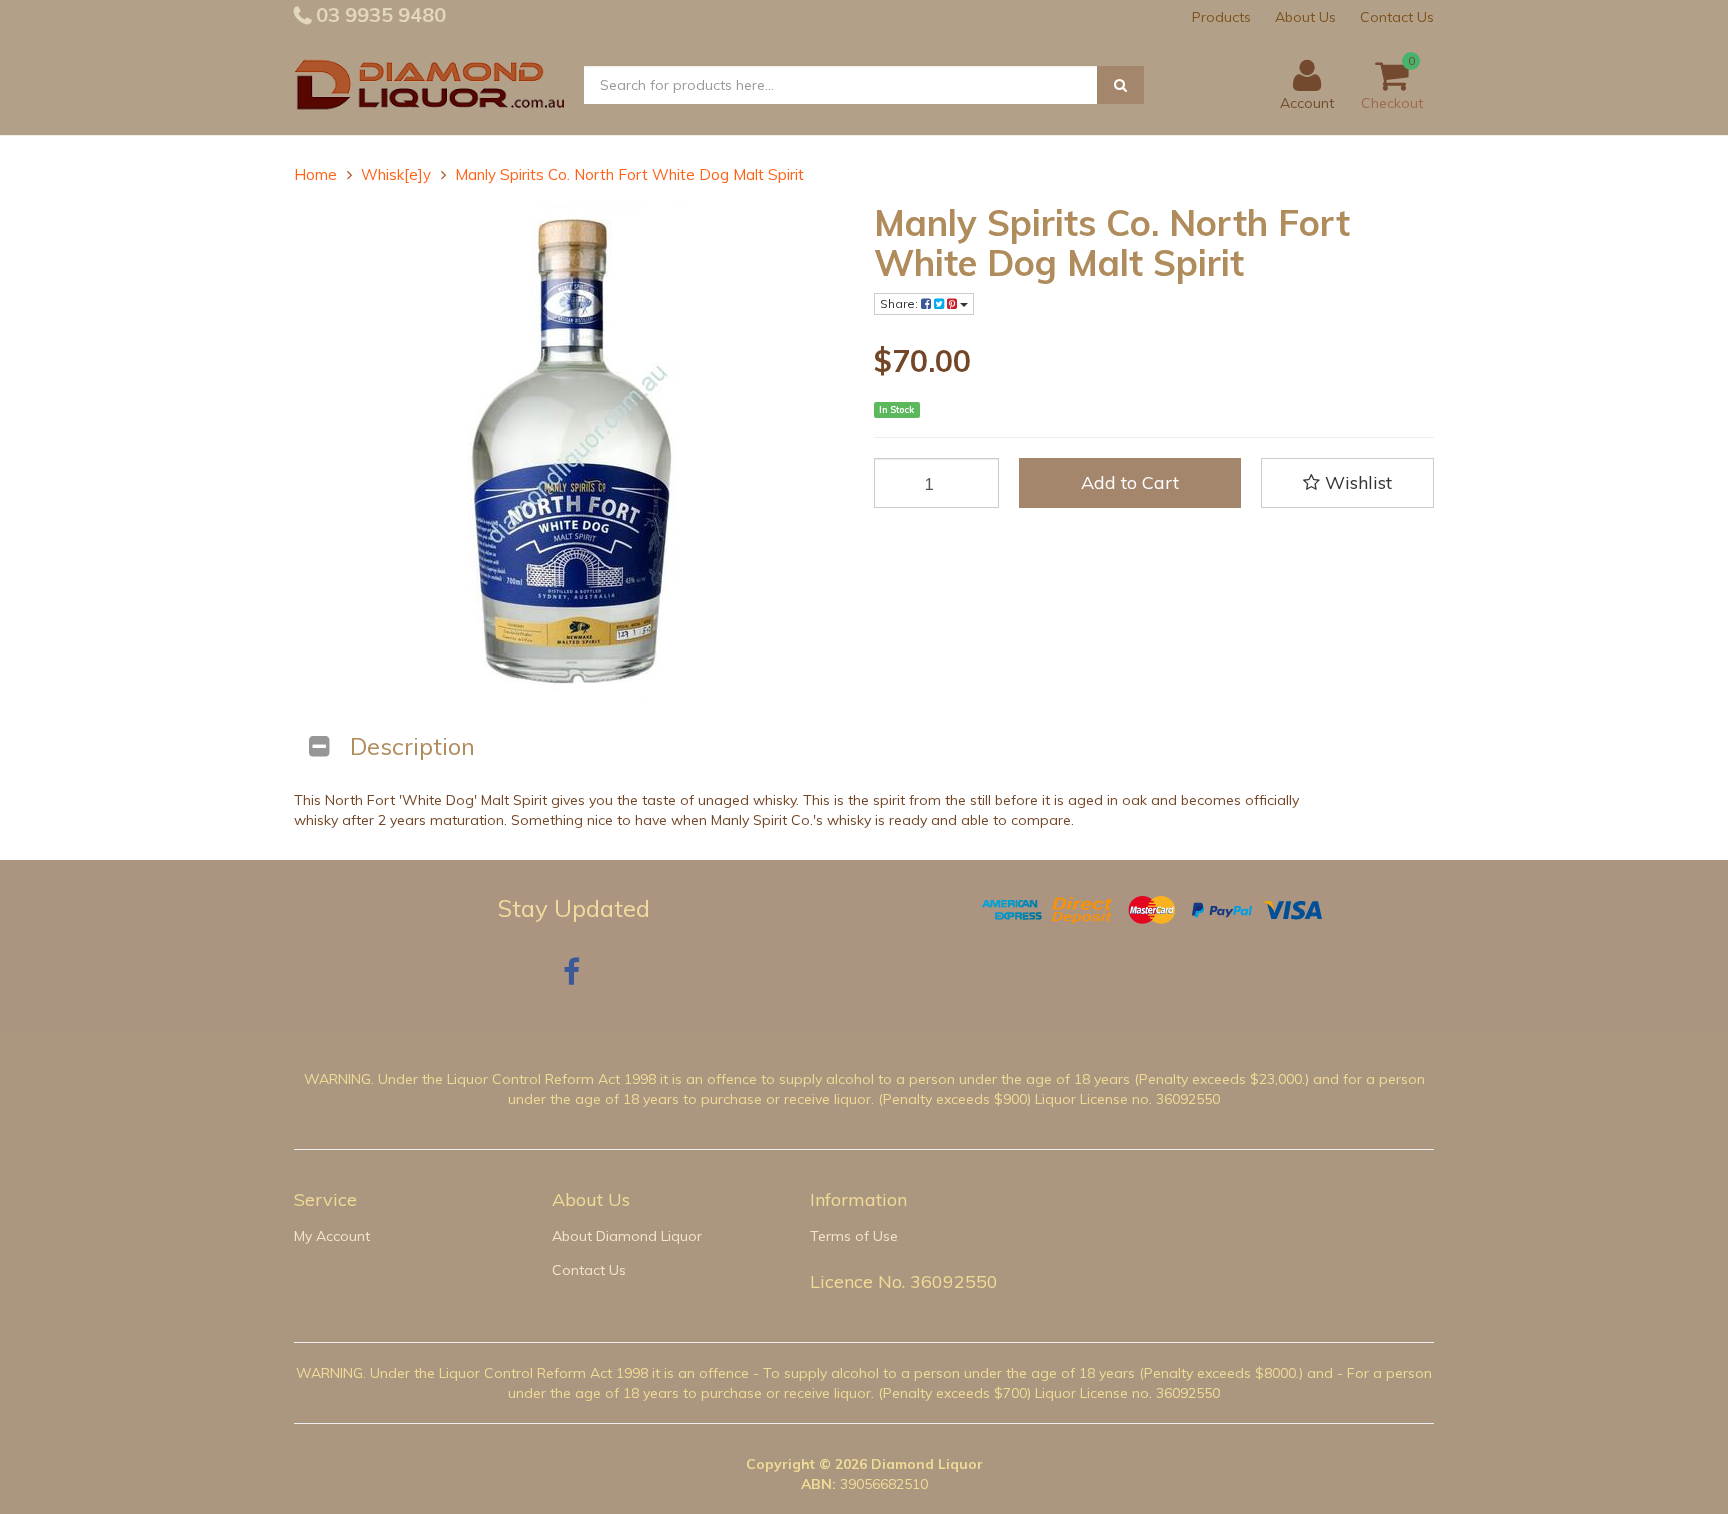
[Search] (1120, 85)
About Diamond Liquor (627, 1236)
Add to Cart (1130, 482)
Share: (900, 303)
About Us (1305, 17)
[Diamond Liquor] (429, 84)
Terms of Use (854, 1236)
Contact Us (1397, 17)
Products (1221, 17)
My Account (332, 1236)
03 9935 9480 (378, 14)
